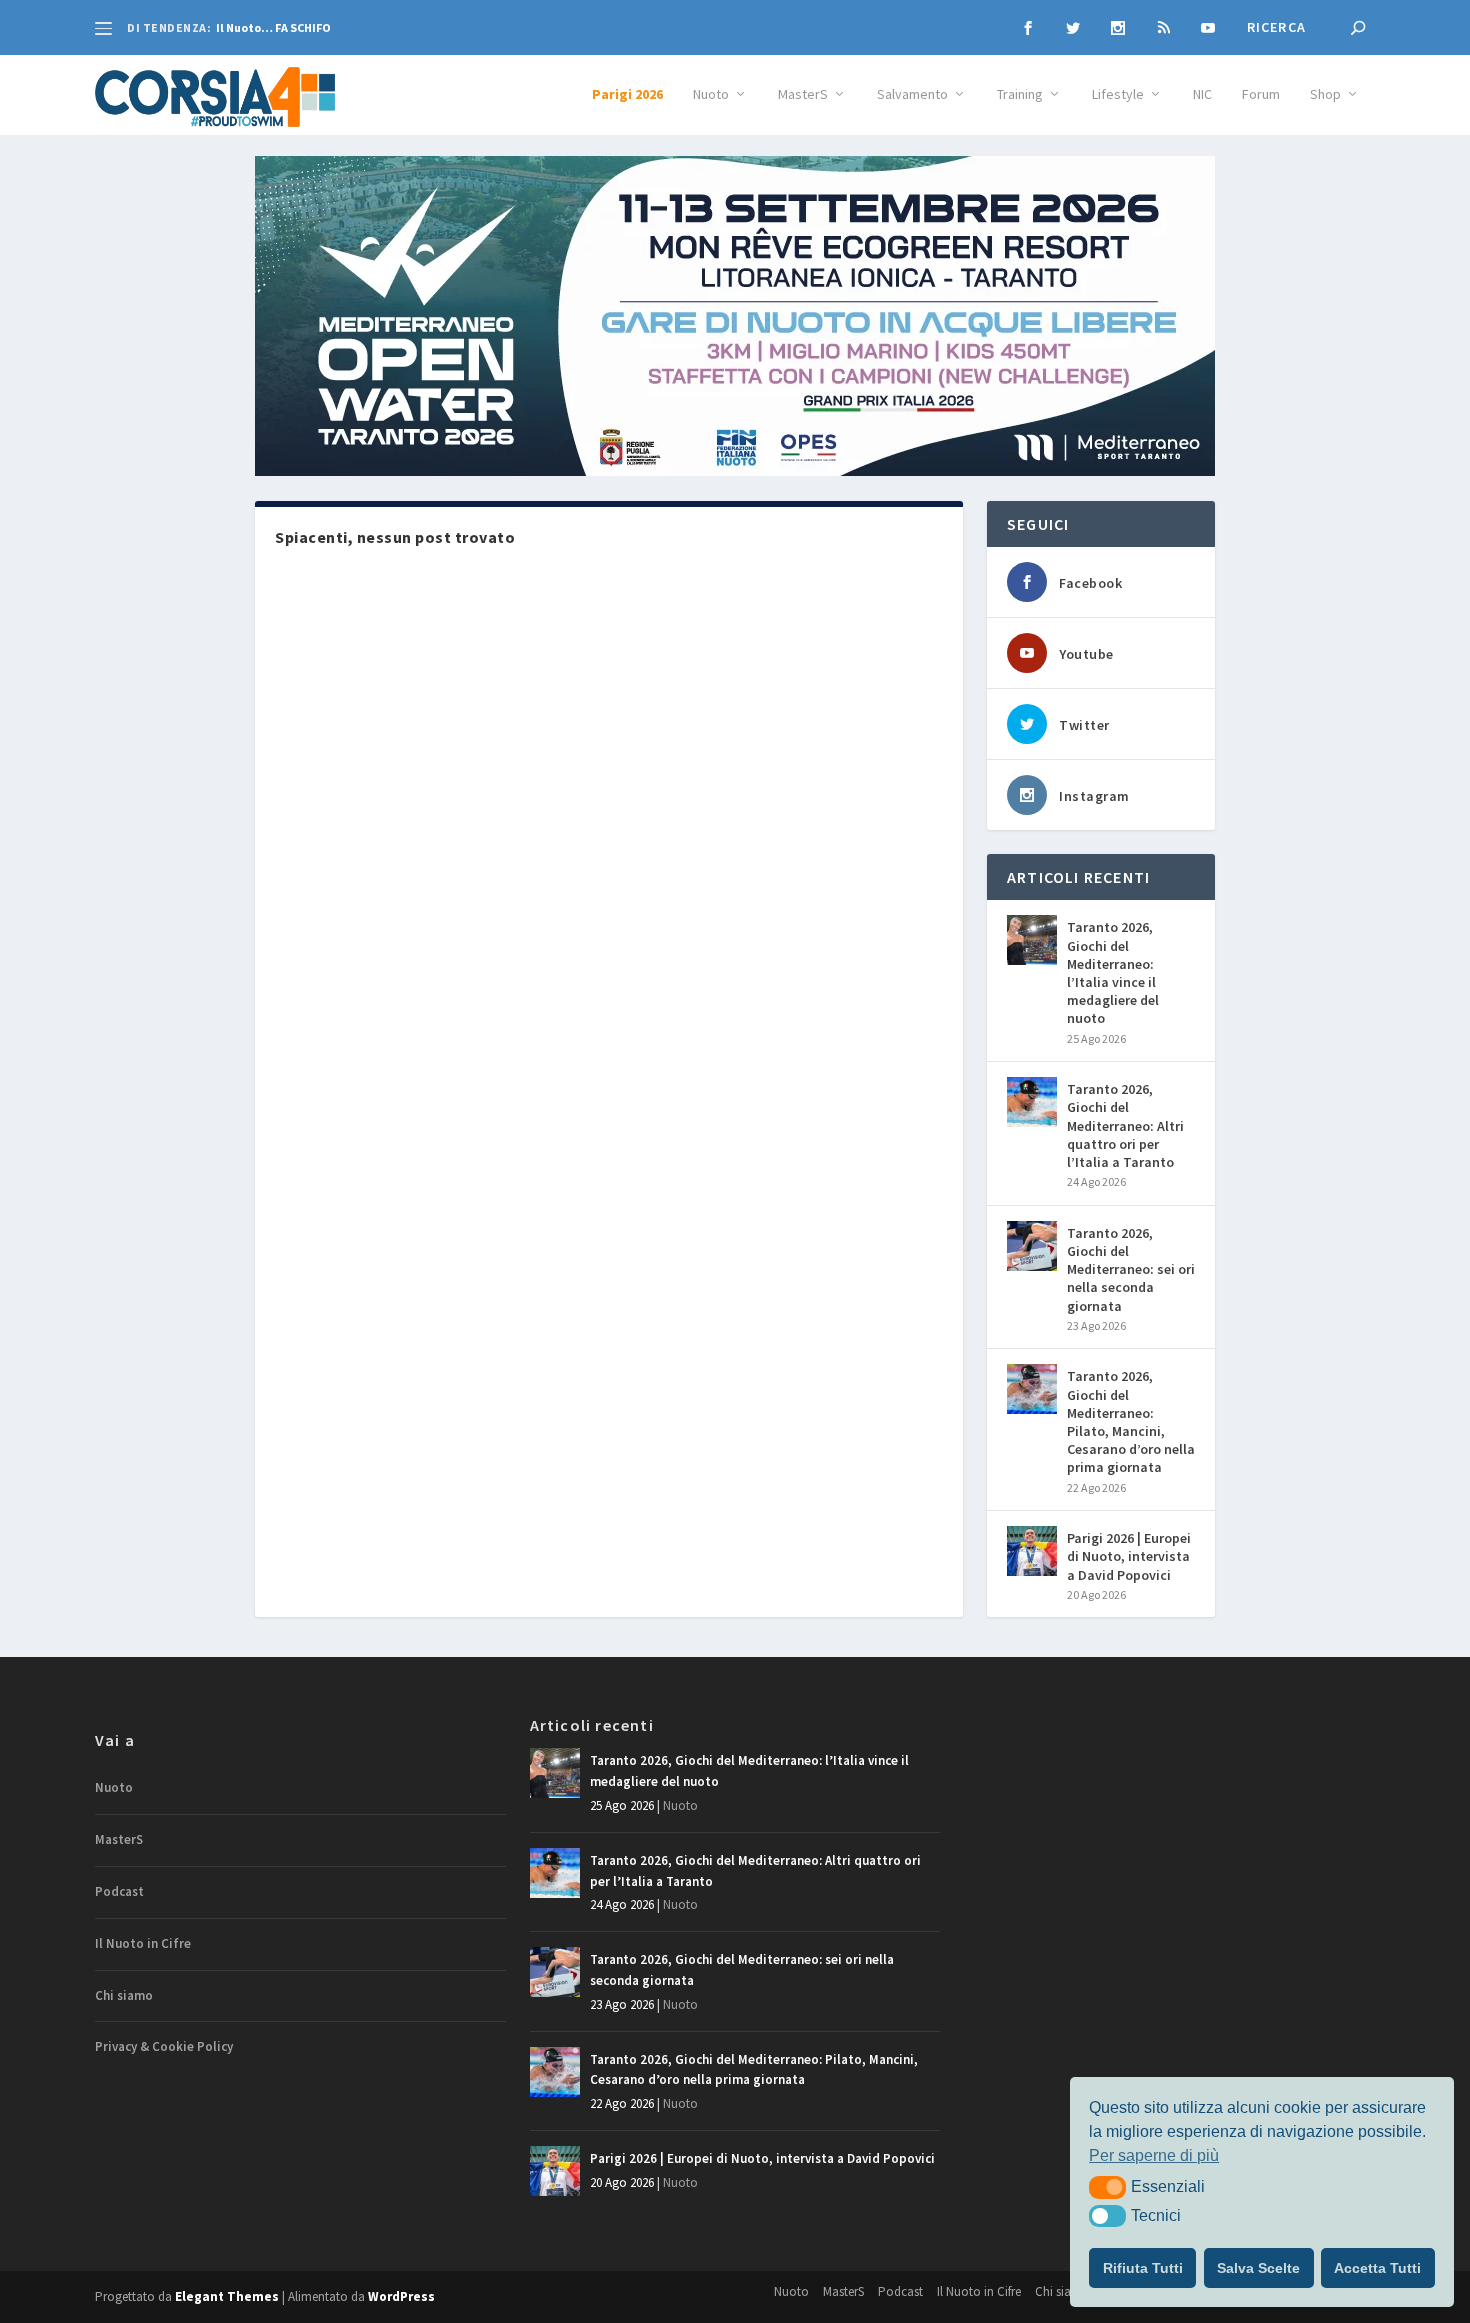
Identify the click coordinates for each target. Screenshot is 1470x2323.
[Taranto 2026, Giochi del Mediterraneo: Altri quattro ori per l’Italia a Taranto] (1032, 1102)
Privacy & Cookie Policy (164, 2046)
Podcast (119, 1891)
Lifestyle (1118, 94)
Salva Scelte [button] (1258, 2268)
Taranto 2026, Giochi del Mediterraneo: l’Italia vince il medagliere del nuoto (1113, 972)
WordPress (401, 2296)
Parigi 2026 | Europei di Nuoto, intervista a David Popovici (1129, 1556)
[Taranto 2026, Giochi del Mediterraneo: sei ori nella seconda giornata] (1032, 1246)
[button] (1107, 2187)
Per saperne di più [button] (1154, 2155)
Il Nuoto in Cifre (143, 1943)
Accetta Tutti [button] (1377, 2268)
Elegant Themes (227, 2296)
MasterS (803, 94)
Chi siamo (124, 1995)
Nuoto (711, 94)
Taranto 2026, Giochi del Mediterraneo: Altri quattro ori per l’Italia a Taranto (1125, 1125)
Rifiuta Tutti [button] (1143, 2268)
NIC (1202, 94)
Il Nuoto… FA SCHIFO (273, 27)
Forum (1261, 94)
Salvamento (912, 94)
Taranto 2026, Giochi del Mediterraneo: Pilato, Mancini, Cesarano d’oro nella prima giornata (1131, 1421)
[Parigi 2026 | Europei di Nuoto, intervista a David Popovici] (1032, 1551)
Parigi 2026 (627, 94)
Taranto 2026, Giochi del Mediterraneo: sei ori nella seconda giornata (1131, 1269)
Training (1020, 94)
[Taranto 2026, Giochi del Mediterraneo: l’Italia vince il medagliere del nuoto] (1032, 940)
